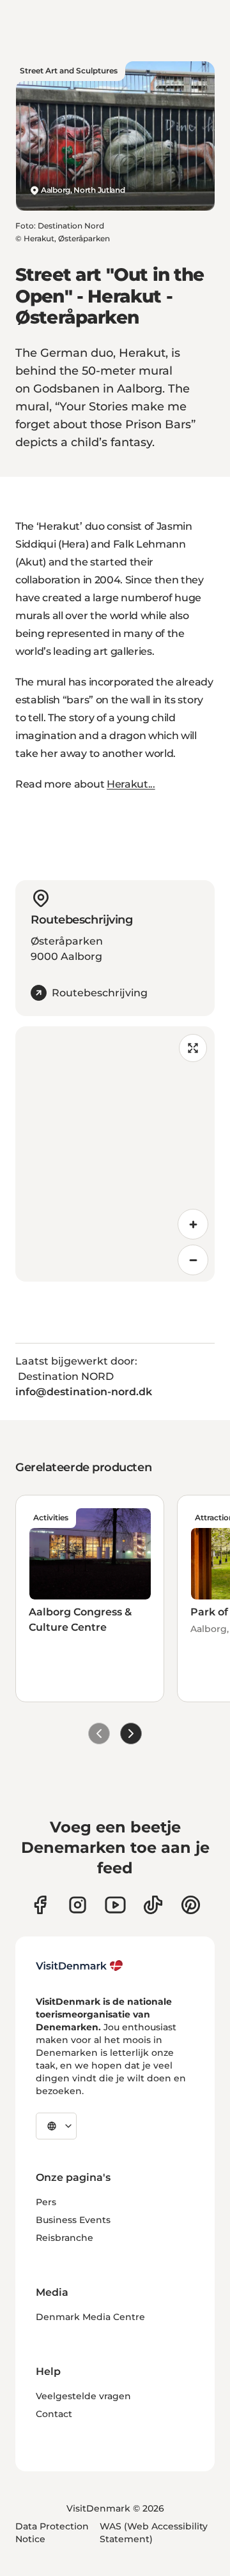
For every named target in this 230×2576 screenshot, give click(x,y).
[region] (115, 1154)
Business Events (73, 2220)
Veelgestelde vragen (83, 2396)
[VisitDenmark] (80, 1966)
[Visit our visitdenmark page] (115, 1905)
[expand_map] (193, 1048)
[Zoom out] (193, 1260)
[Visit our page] (78, 1905)
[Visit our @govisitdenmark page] (153, 1905)
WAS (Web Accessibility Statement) (154, 2533)
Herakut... (131, 784)
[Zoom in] (193, 1224)
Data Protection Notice (52, 2533)
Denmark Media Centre (90, 2317)
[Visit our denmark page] (40, 1905)
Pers (46, 2202)
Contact (54, 2414)
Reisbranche (65, 2238)
